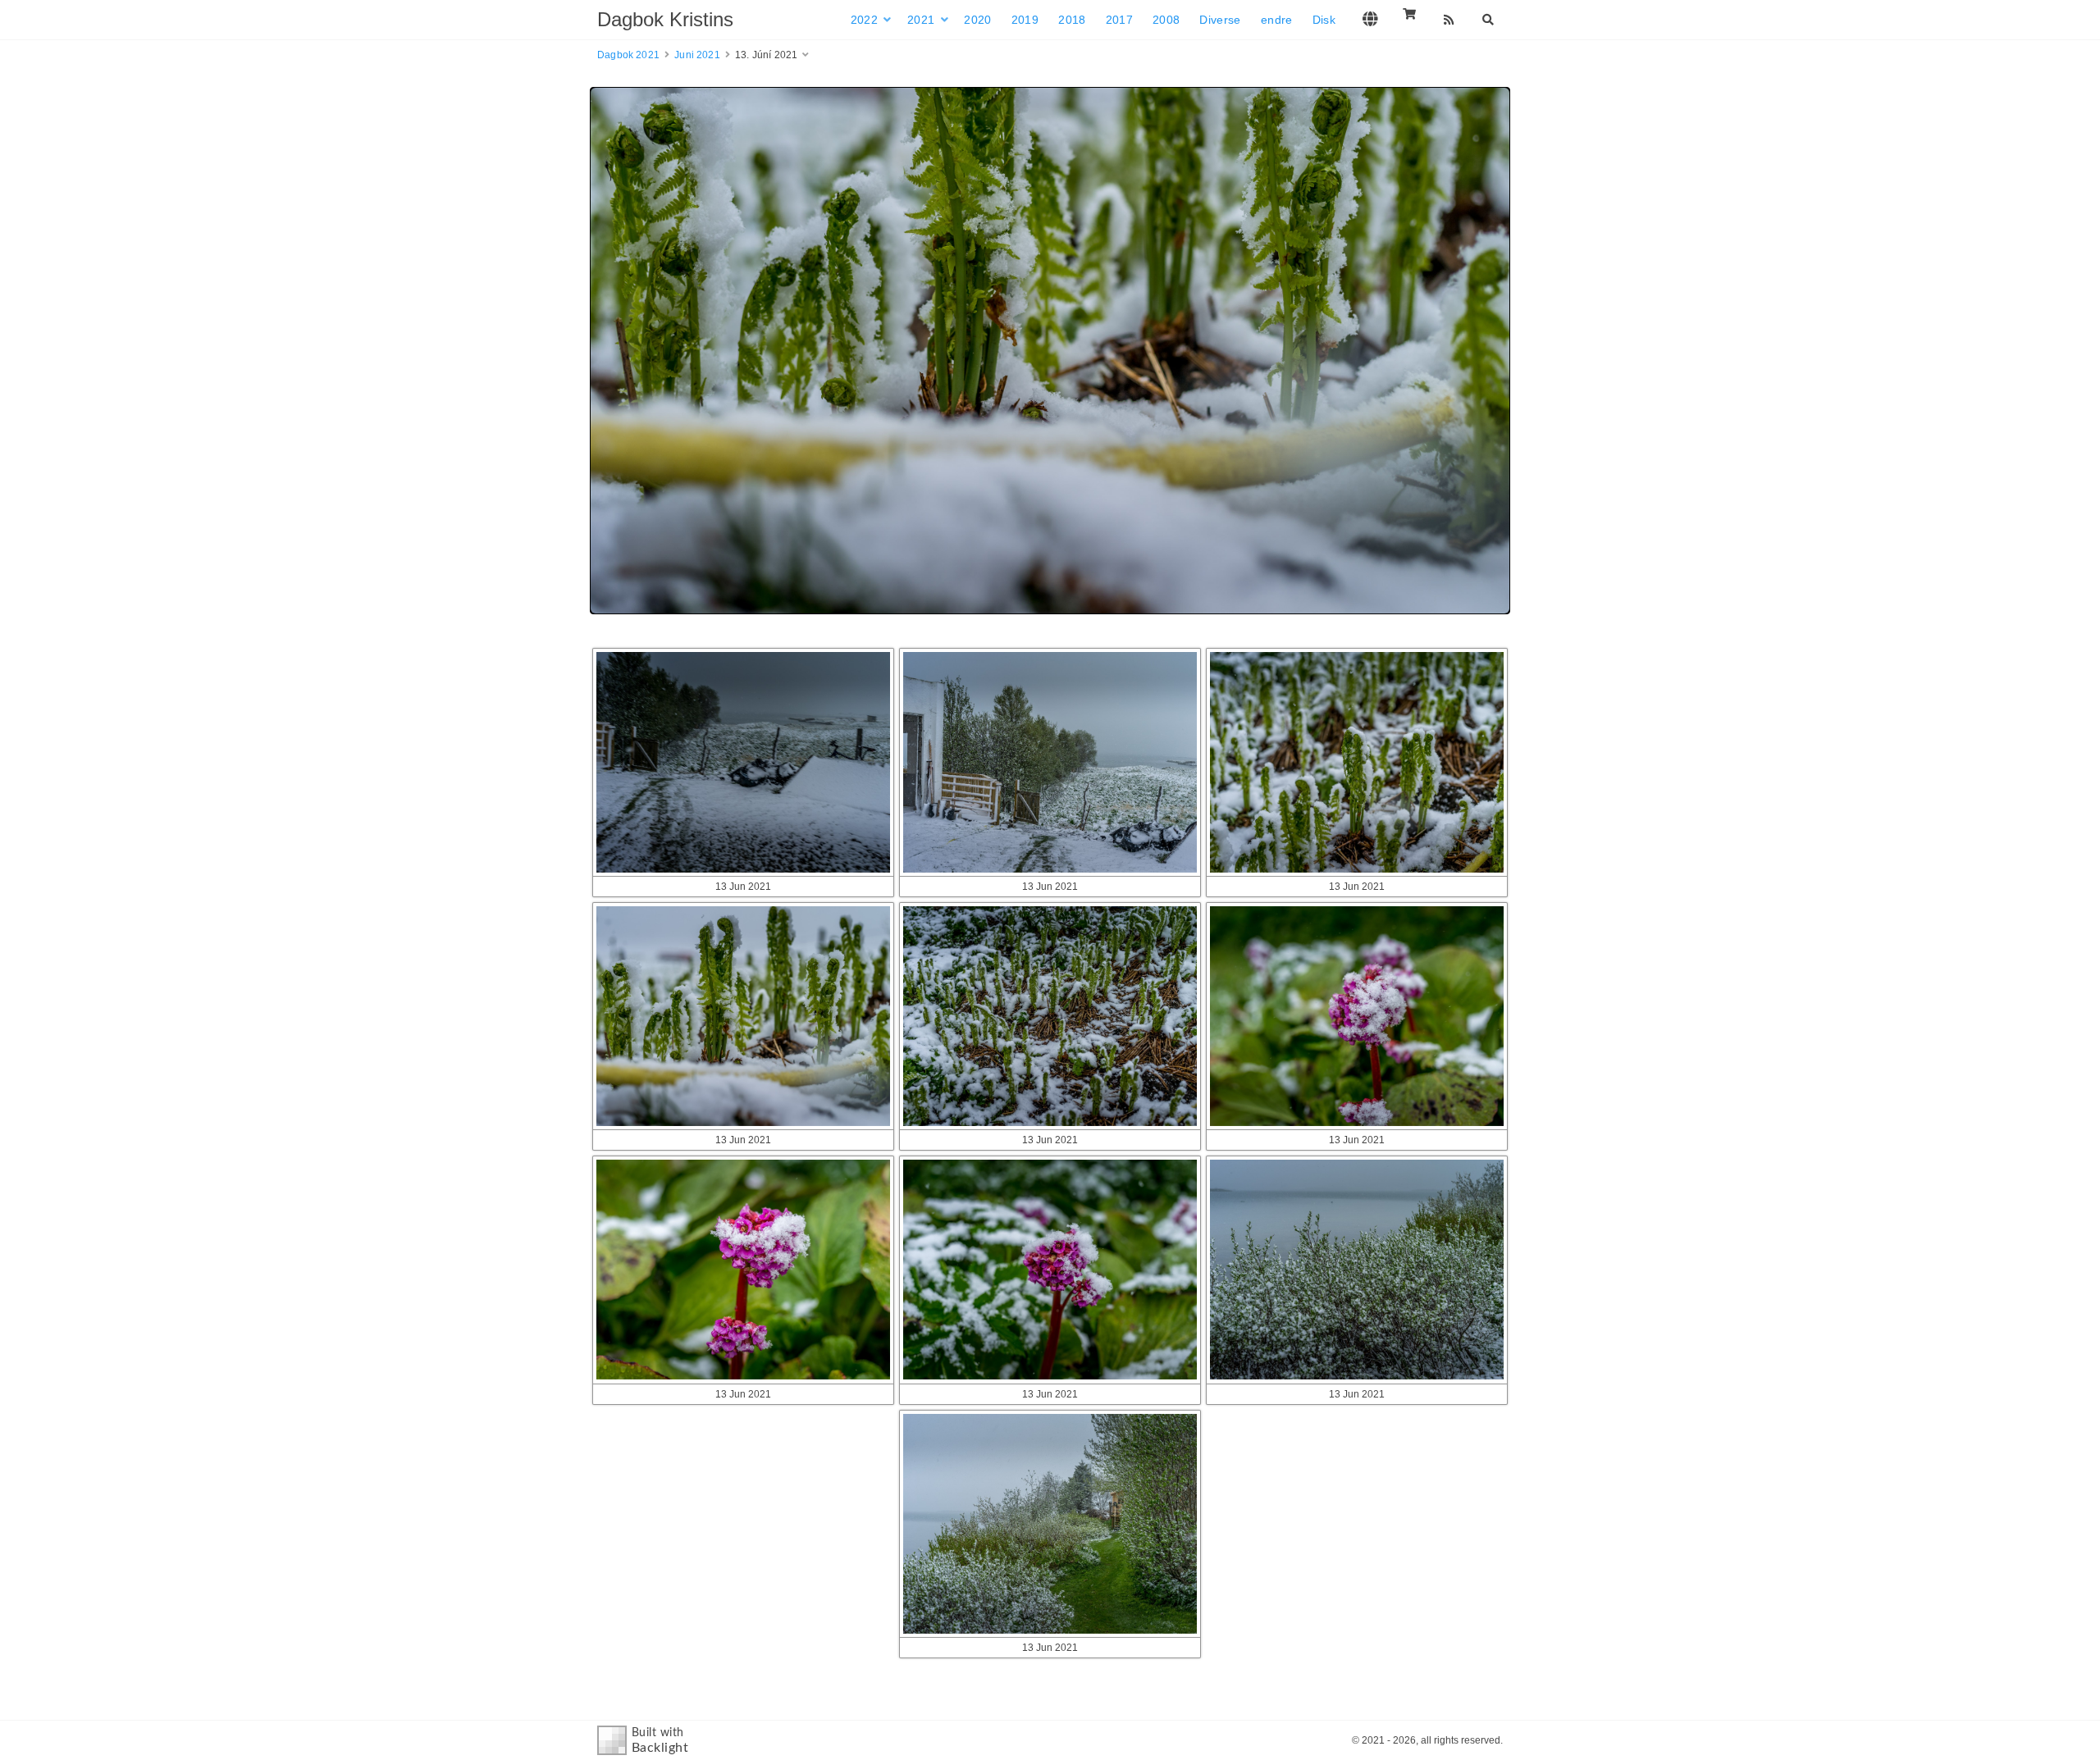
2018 (1072, 20)
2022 (864, 20)
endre (1277, 20)
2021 (921, 20)
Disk (1324, 20)
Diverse (1220, 20)
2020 (977, 20)
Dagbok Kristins (665, 19)
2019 (1025, 20)
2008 (1166, 20)
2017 (1119, 20)
